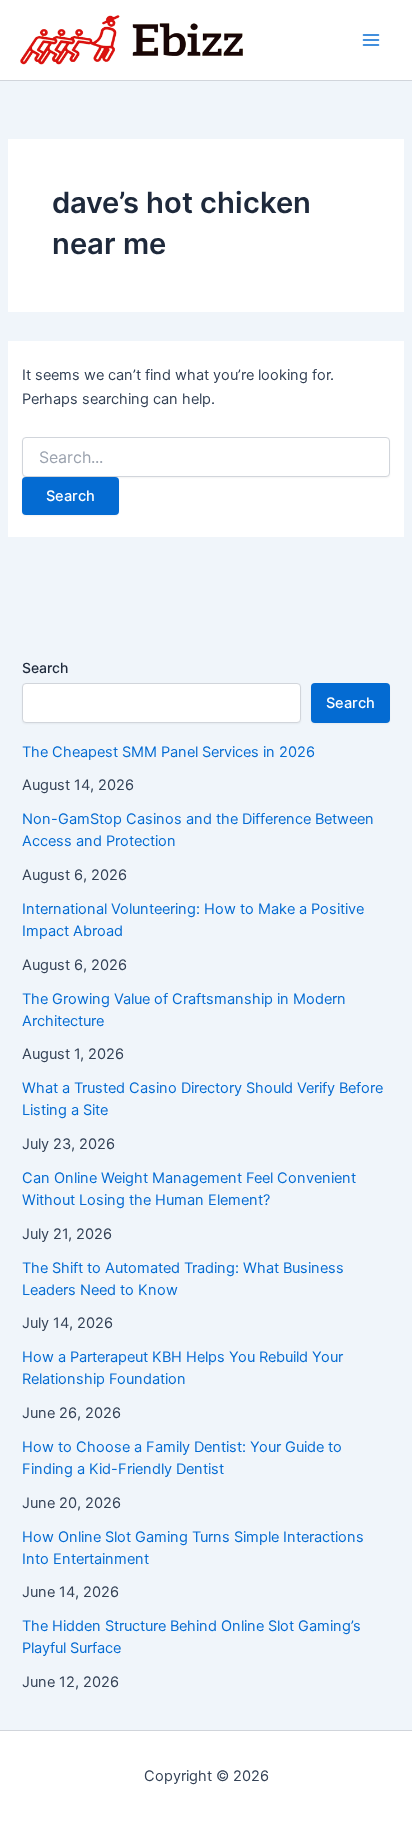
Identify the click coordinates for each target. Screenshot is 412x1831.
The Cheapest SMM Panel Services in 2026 (168, 752)
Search (45, 667)
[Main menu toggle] (371, 40)
